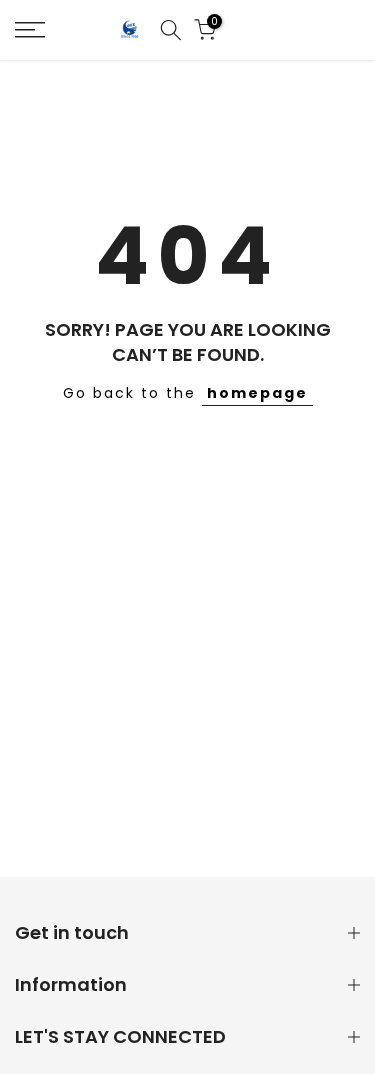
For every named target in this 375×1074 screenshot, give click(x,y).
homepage (257, 393)
